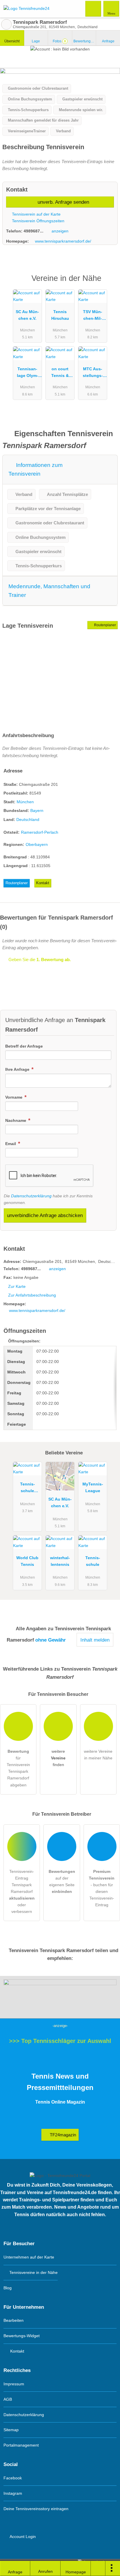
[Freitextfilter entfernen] (93, 8)
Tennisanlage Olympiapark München (28, 373)
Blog (8, 2288)
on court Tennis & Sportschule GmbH (60, 373)
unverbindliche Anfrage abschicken (45, 1215)
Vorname (14, 1097)
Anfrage (108, 41)
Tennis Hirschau (60, 315)
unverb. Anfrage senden (63, 202)
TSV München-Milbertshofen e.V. (93, 316)
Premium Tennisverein (108, 283)
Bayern (37, 810)
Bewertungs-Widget (22, 2336)
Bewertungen (85, 41)
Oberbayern (37, 844)
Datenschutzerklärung (31, 1196)
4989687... (33, 231)
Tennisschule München (27, 1489)
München (25, 802)
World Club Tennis (27, 1561)
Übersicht (12, 41)
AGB (8, 2399)
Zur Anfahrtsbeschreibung (32, 1295)
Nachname (16, 1120)
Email (11, 1144)
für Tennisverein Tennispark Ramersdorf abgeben (18, 1768)
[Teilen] (98, 2568)
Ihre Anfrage (18, 1069)
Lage (36, 41)
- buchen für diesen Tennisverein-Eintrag (102, 1888)
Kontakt (43, 883)
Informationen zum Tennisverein (36, 469)
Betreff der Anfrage (24, 1046)
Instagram (13, 2493)
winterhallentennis (60, 1561)
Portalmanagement (21, 2445)
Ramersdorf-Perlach (40, 832)
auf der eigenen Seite (62, 1881)
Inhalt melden (95, 1640)
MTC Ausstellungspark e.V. (93, 373)
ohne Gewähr (51, 1640)
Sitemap (11, 2430)
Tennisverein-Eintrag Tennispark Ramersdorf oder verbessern (22, 1891)
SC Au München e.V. (27, 315)
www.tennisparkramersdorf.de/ (63, 241)
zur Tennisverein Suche (6, 24)
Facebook (13, 2478)
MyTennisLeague (93, 1487)
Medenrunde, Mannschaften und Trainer (49, 591)
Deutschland (28, 819)
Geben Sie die (39, 960)
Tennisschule (93, 1561)
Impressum (14, 2384)
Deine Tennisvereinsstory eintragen (36, 2509)
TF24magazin (62, 2135)
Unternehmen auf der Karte (29, 2257)
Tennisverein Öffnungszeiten (38, 221)
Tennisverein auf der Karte (36, 214)
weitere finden (58, 1758)
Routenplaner (105, 625)
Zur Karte (17, 1286)
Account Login (22, 2537)
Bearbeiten (14, 2320)
